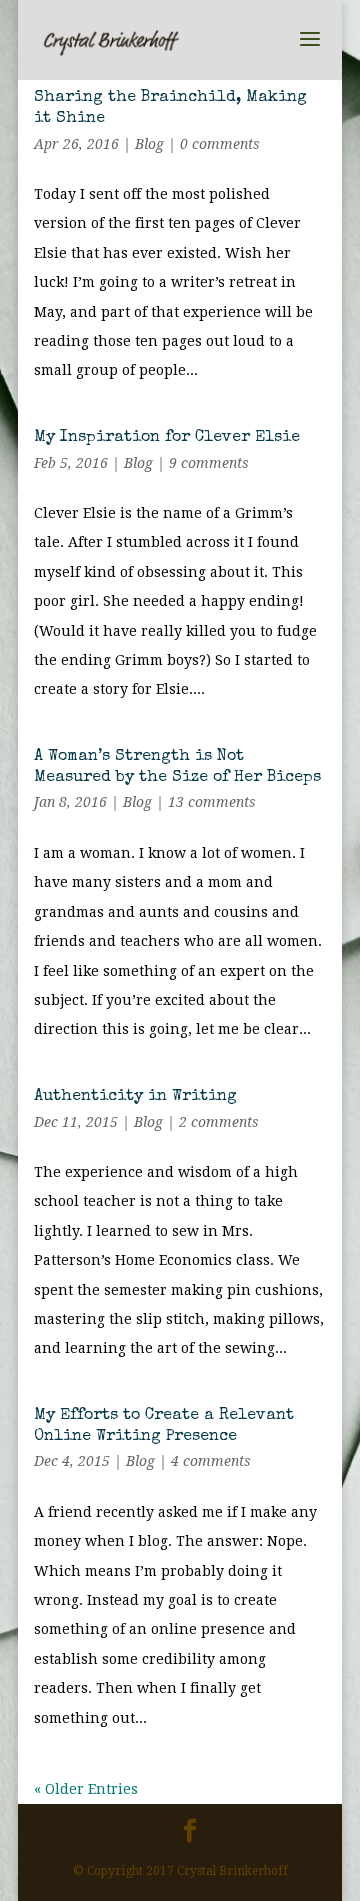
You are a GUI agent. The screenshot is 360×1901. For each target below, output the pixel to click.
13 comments (212, 802)
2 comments (219, 1122)
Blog (149, 144)
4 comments (211, 1461)
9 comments (209, 463)
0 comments (220, 144)
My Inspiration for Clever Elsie (167, 438)
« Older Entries (86, 1789)
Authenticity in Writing (135, 1097)
